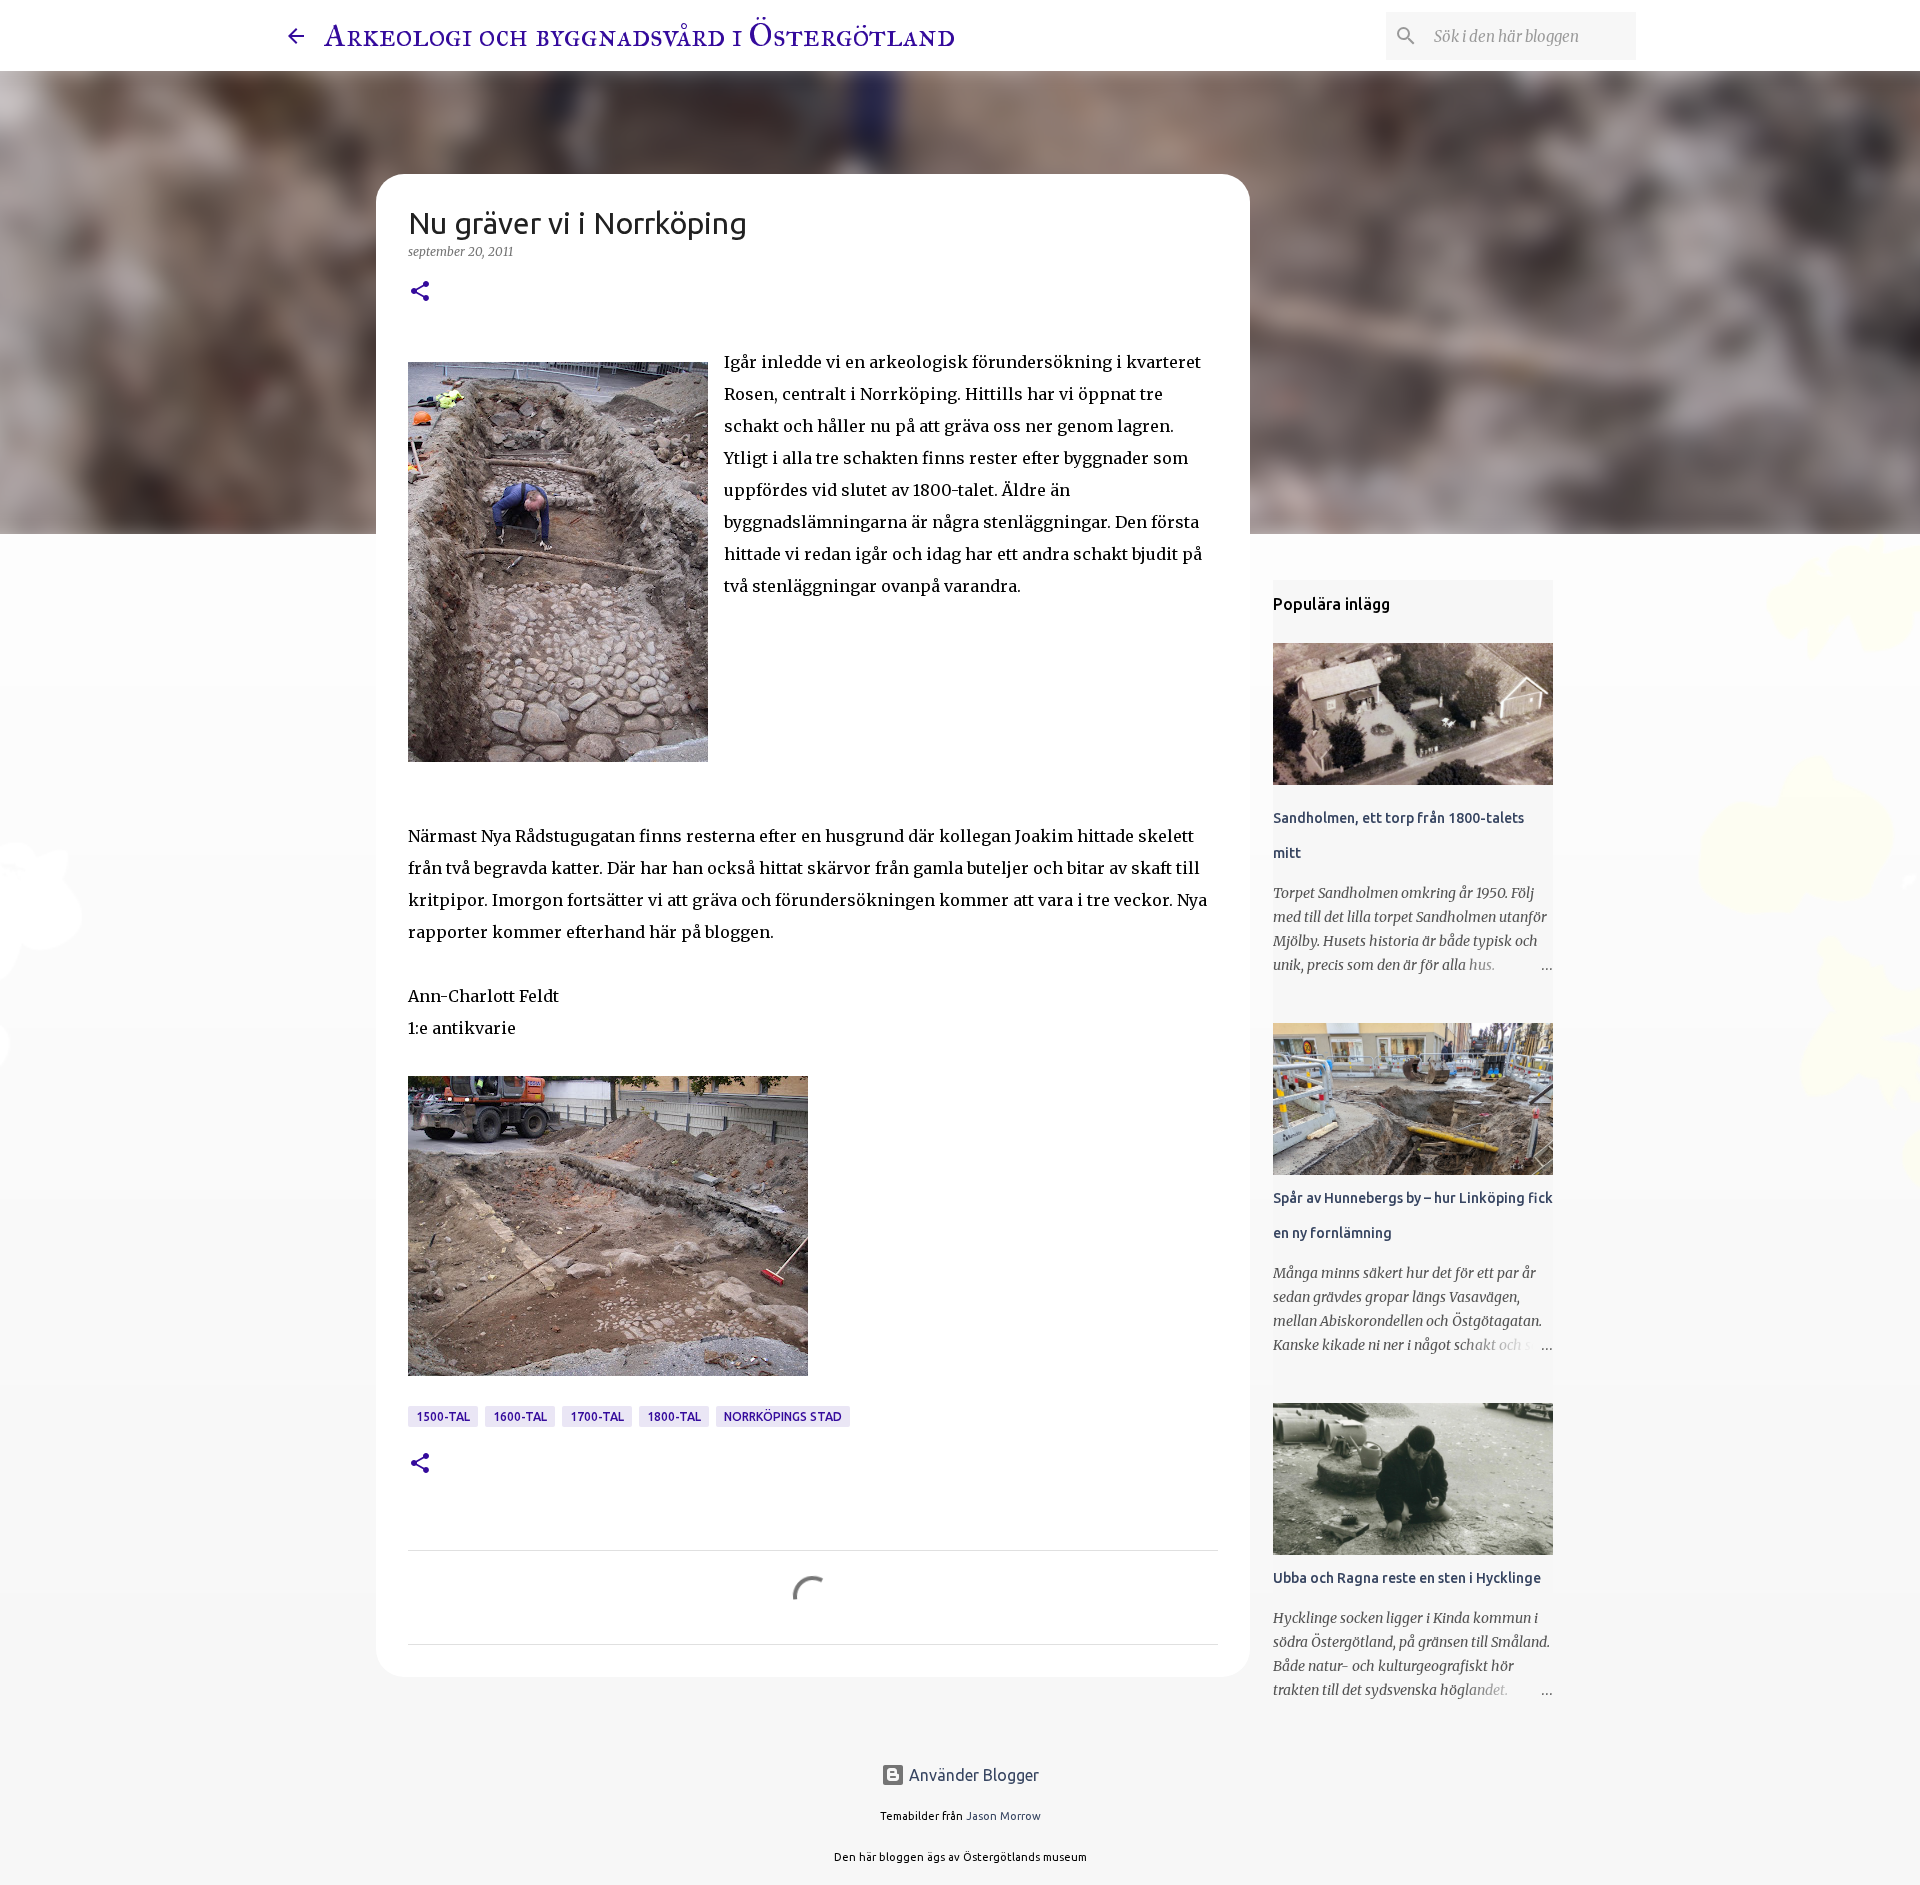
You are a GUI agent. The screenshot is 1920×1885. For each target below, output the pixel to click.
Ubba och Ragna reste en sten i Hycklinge (1407, 1578)
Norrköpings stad (783, 1416)
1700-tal (597, 1416)
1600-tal (520, 1416)
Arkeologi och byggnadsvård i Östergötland (639, 35)
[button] (420, 292)
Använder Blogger (972, 1775)
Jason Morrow (1003, 1816)
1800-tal (674, 1416)
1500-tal (443, 1416)
